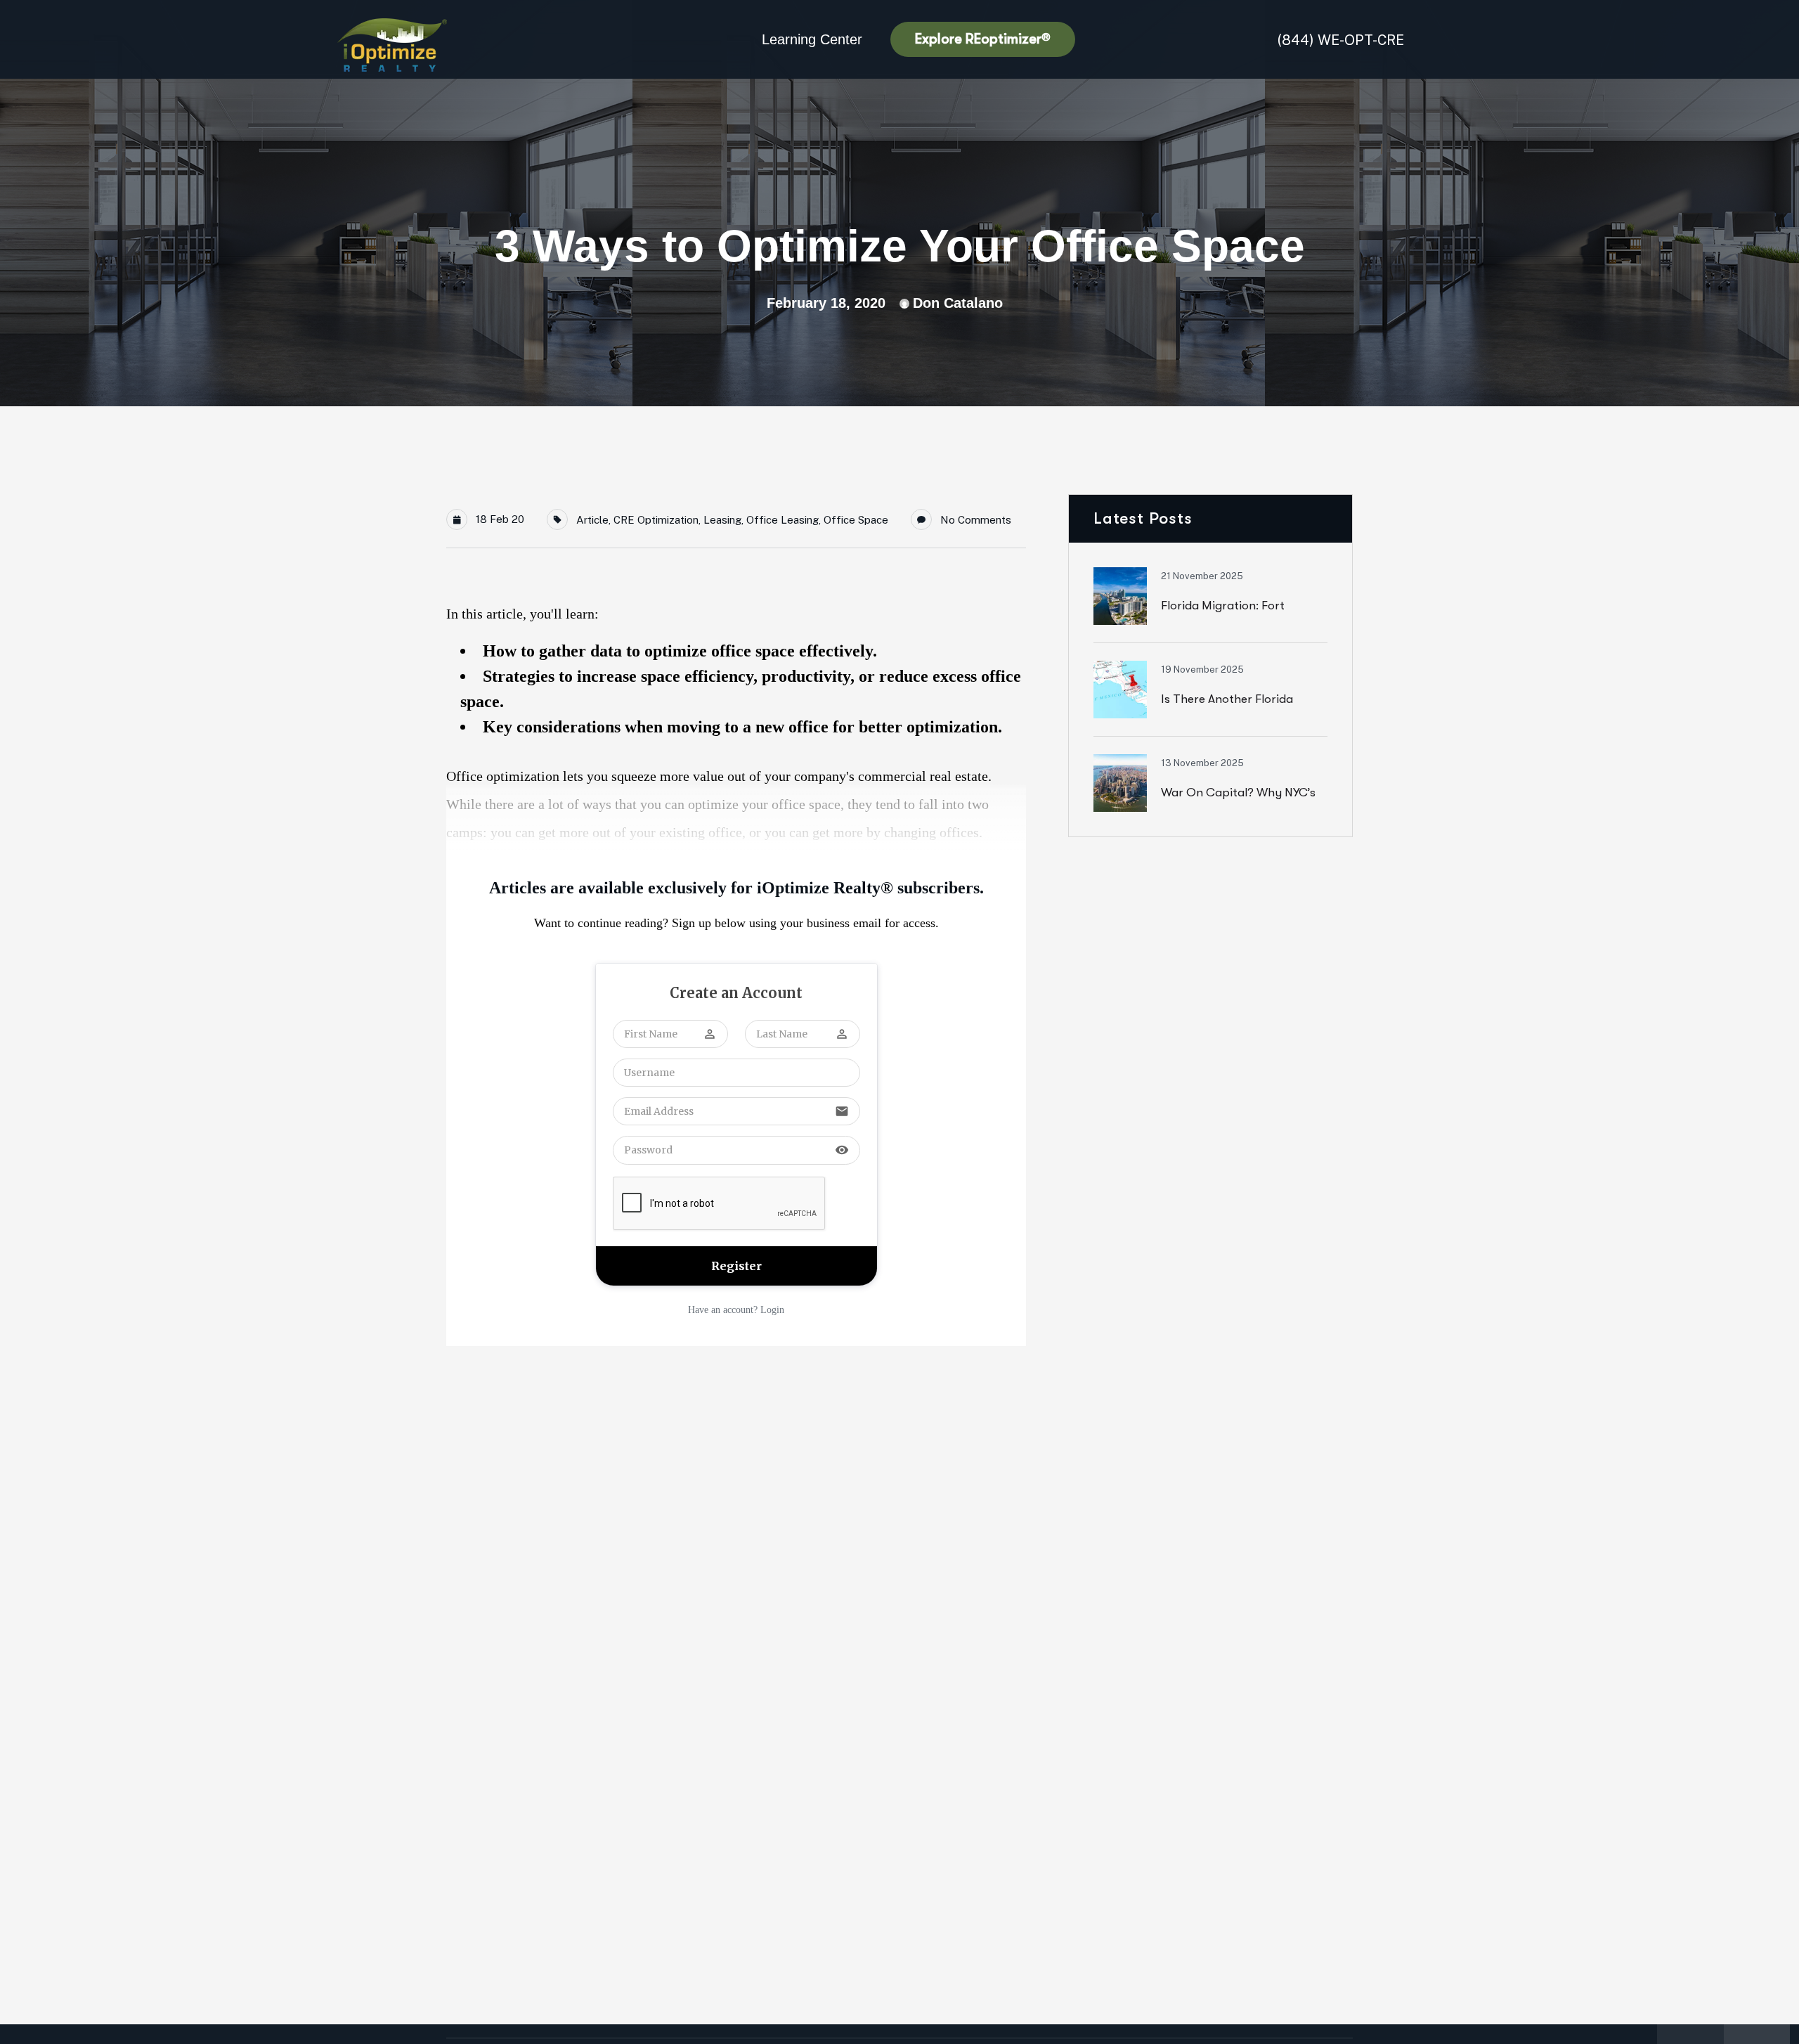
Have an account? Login (736, 1310)
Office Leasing (782, 520)
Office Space (856, 520)
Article (592, 520)
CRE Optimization (656, 520)
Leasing (722, 520)
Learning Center (812, 39)
